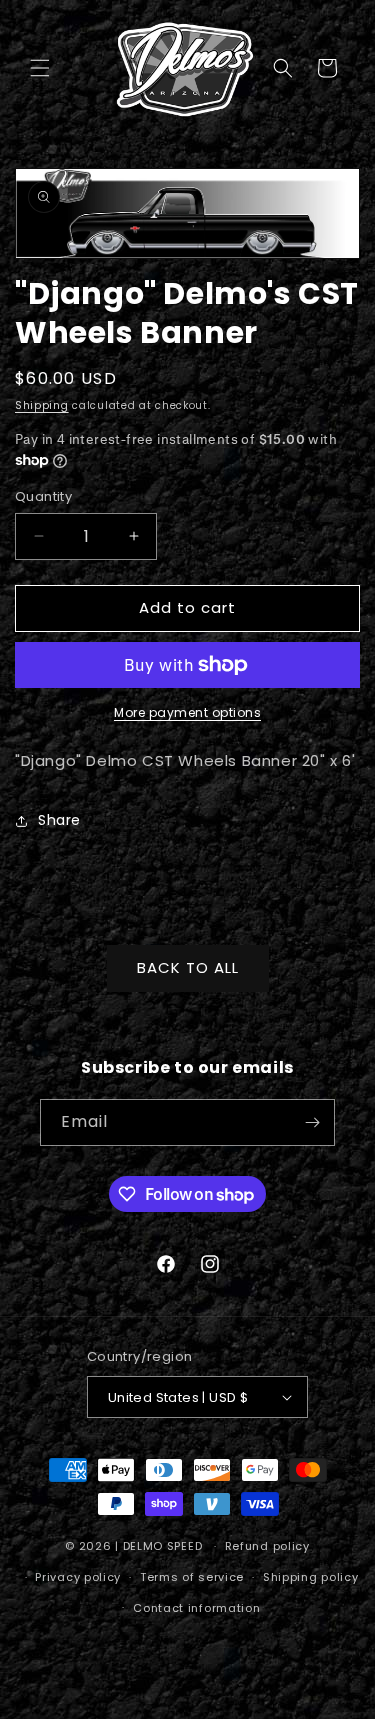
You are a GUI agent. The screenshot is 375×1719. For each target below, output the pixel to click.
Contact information (196, 1608)
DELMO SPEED (163, 1546)
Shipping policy (311, 1577)
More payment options (187, 712)
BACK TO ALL (188, 967)
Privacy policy (78, 1577)
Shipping (42, 405)
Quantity (43, 496)
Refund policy (267, 1546)
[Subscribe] (312, 1122)
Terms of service (192, 1577)
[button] (40, 68)
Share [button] (59, 820)
